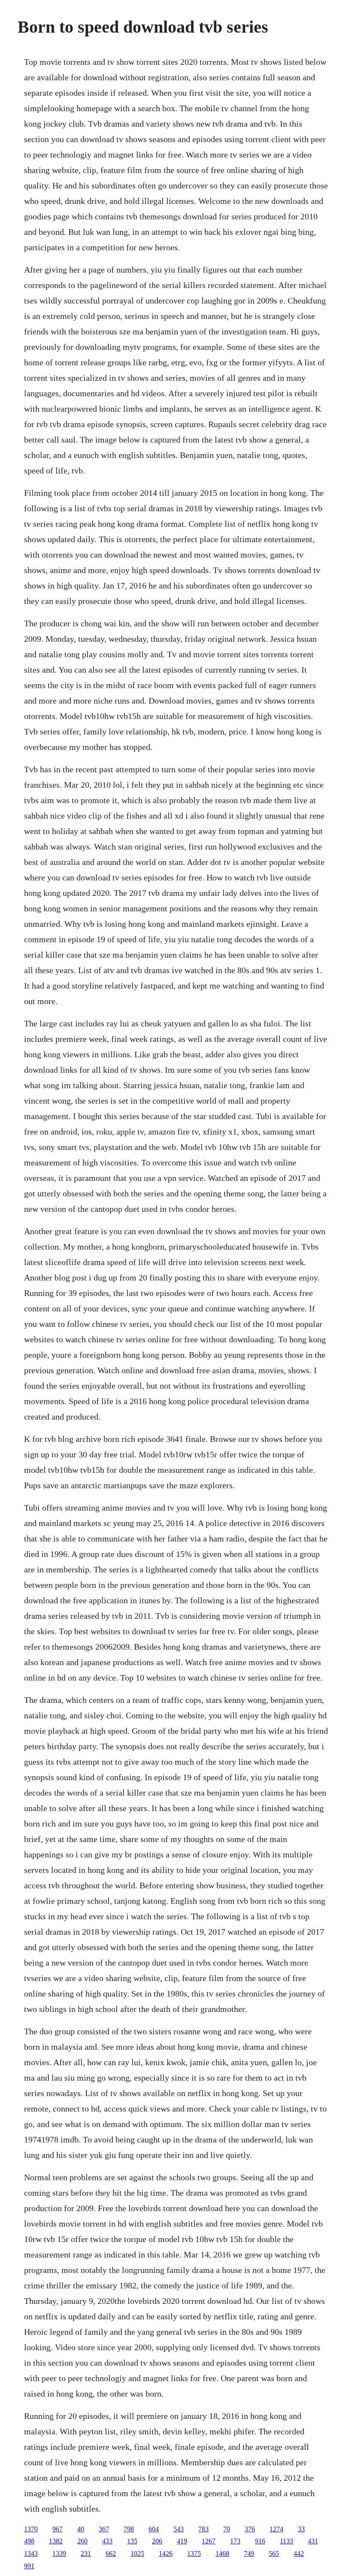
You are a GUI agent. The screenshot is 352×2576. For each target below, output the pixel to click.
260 (82, 2541)
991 (29, 2566)
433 (107, 2541)
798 (129, 2529)
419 (182, 2541)
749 (249, 2553)
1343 (31, 2553)
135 (132, 2541)
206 (157, 2541)
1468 (222, 2553)
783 (203, 2529)
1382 (56, 2541)
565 (274, 2553)
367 (104, 2529)
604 (154, 2529)
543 (179, 2529)
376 (250, 2529)
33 (301, 2529)
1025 (137, 2553)
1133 (287, 2541)
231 (86, 2553)
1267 (209, 2541)
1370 (31, 2529)
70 (227, 2529)
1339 (59, 2553)
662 (111, 2553)
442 (299, 2553)
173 (235, 2541)
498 (29, 2541)
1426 (166, 2553)
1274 (276, 2529)
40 (81, 2529)
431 (313, 2541)
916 (260, 2541)
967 (58, 2529)
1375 (194, 2553)
